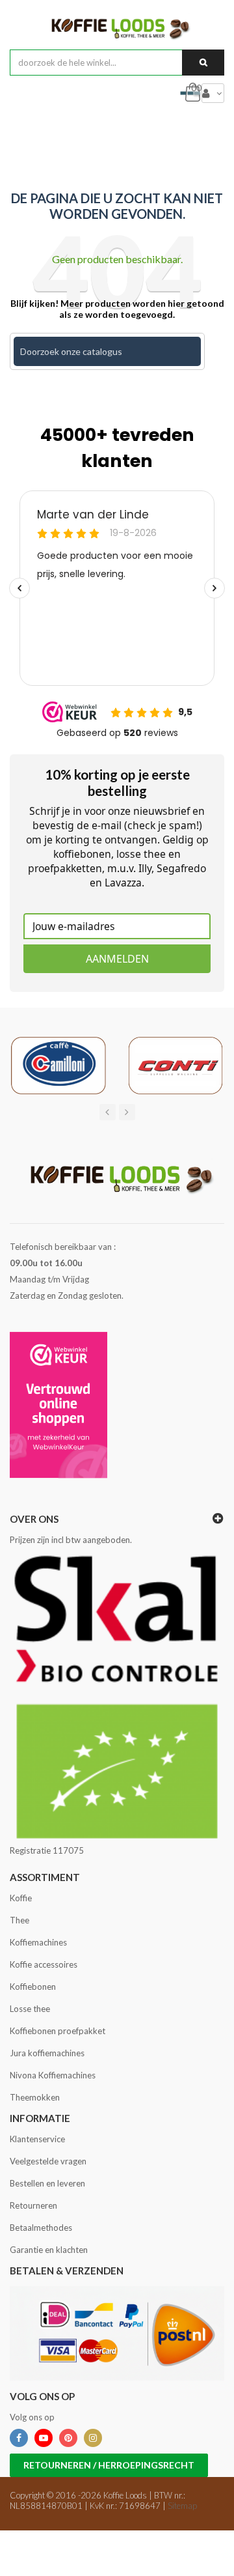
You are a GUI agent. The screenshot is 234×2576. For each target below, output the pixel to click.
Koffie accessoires (44, 1964)
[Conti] (175, 1065)
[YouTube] (44, 2438)
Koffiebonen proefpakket (58, 2031)
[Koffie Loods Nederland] (117, 28)
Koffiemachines (38, 1942)
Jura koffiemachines (47, 2053)
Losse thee (30, 2009)
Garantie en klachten (49, 2250)
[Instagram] (93, 2438)
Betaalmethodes (41, 2228)
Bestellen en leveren (47, 2183)
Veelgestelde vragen (48, 2161)
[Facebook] (19, 2438)
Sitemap (182, 2506)
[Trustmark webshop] (58, 1405)
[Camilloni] (58, 1065)
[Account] (213, 93)
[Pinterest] (68, 2438)
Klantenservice (37, 2139)
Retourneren (33, 2205)
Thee (19, 1920)
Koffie (21, 1898)
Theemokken (35, 2097)
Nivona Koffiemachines (53, 2075)
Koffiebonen (33, 1987)
